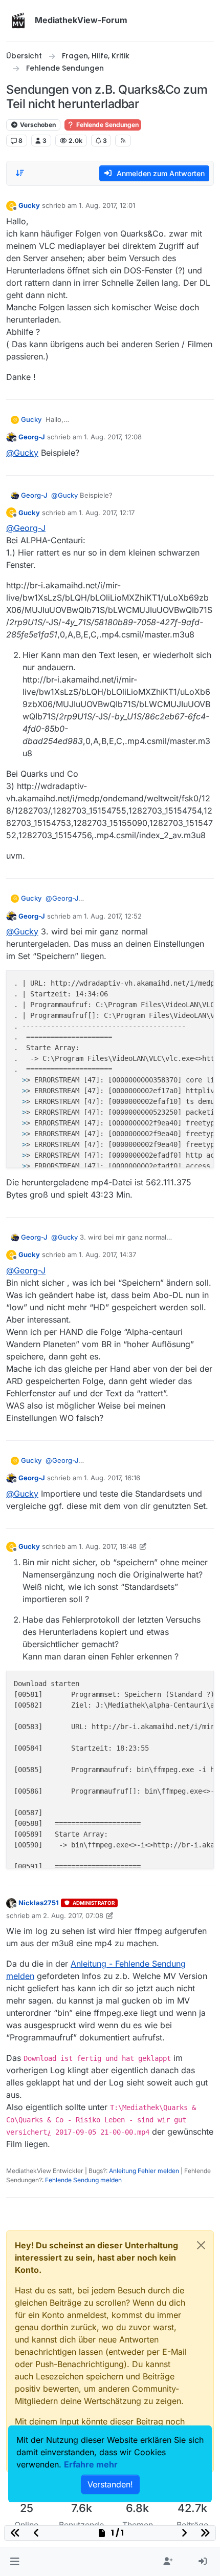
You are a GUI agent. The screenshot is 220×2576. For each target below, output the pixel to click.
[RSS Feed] (123, 140)
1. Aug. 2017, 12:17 (107, 513)
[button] (15, 2562)
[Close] (201, 2245)
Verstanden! (110, 2484)
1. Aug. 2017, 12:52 (113, 916)
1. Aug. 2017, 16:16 (112, 1478)
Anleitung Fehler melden (144, 2171)
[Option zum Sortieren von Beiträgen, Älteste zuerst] (20, 173)
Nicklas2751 (39, 1903)
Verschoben (37, 125)
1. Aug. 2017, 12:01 (107, 205)
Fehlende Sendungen (107, 125)
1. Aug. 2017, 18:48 (108, 1546)
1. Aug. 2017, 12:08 (113, 437)
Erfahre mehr (91, 2464)
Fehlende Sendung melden (83, 2180)
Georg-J (32, 437)
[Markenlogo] (18, 20)
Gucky (29, 205)
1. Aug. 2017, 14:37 (107, 1254)
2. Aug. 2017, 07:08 (73, 1915)
